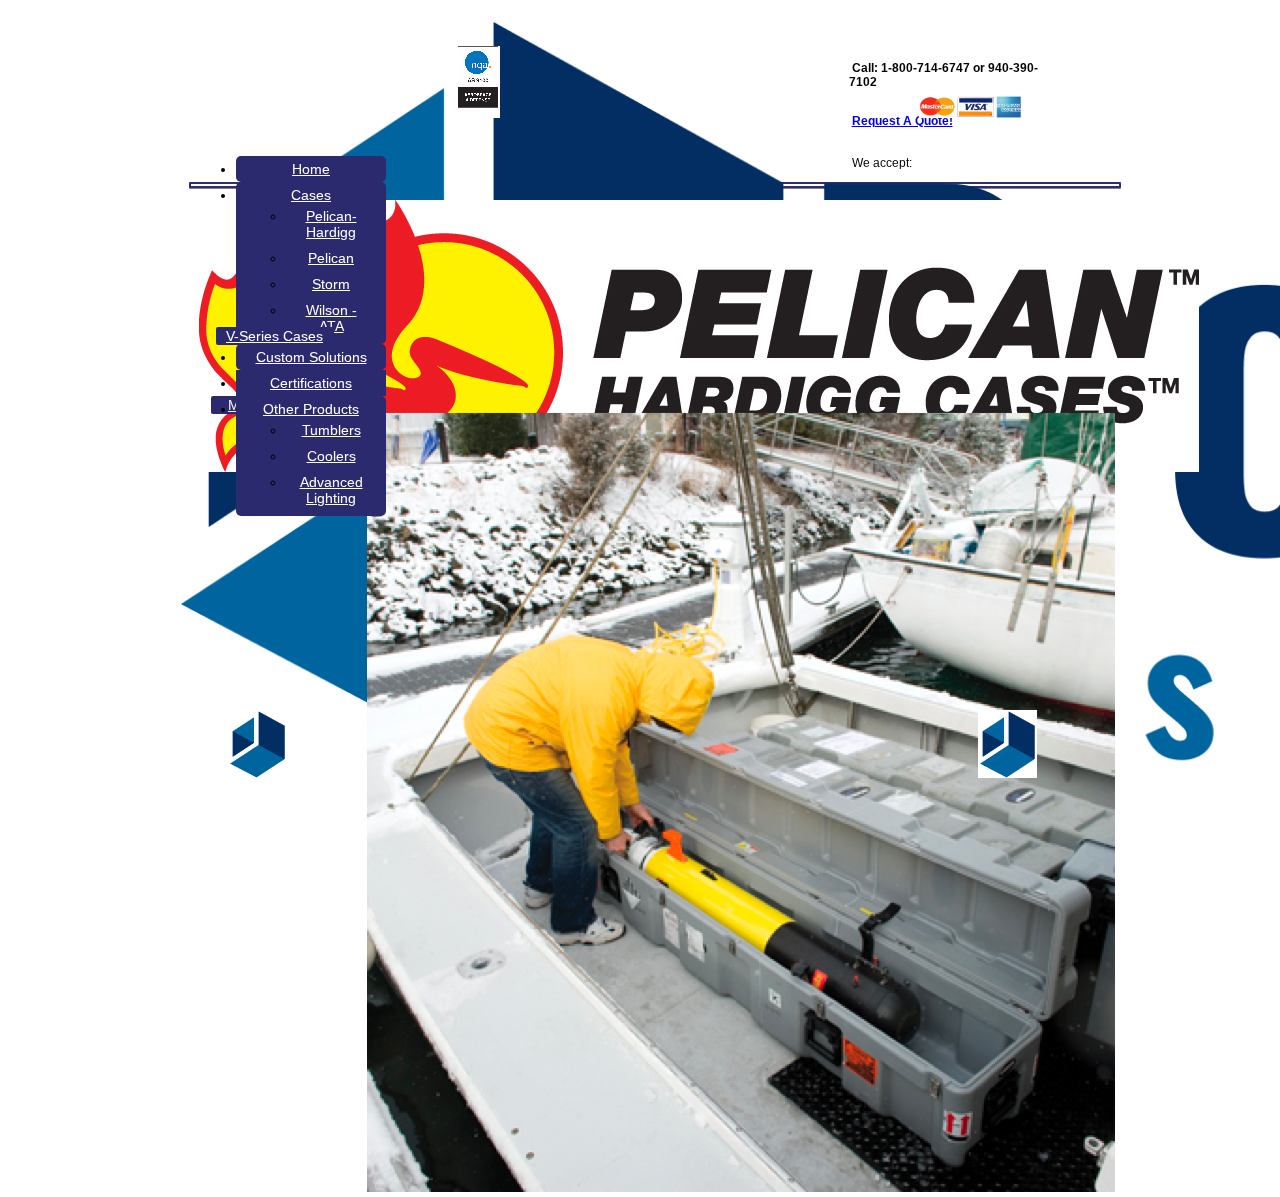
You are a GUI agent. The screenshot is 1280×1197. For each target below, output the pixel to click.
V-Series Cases (274, 336)
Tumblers (331, 430)
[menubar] (647, 336)
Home (311, 169)
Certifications (311, 383)
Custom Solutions (311, 357)
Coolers (331, 456)
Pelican (331, 258)
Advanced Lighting (331, 490)
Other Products (311, 409)
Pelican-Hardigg (331, 224)
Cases (311, 195)
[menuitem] (311, 169)
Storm (331, 284)
